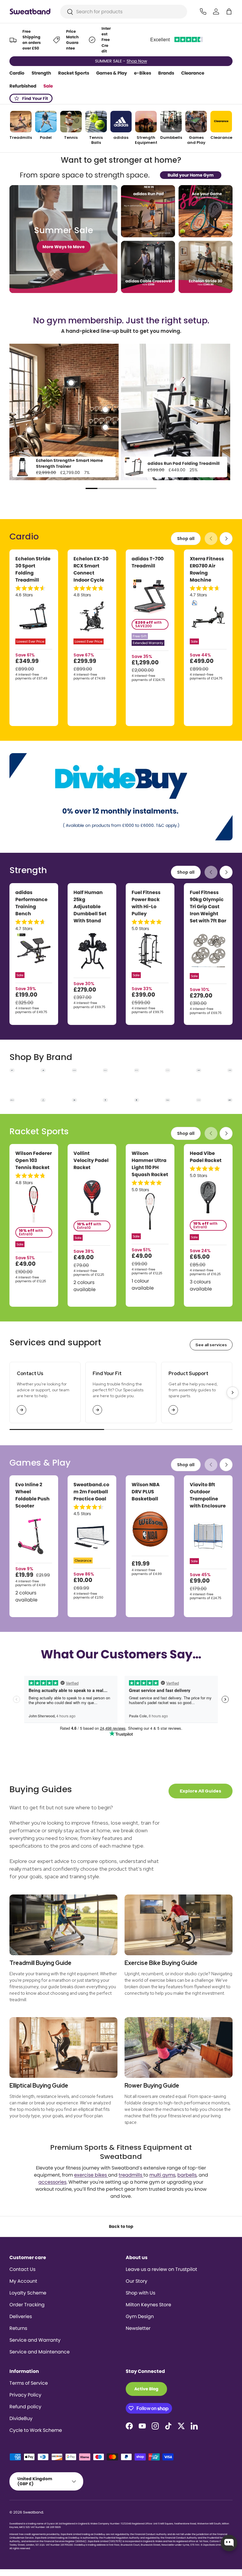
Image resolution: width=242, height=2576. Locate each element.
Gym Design (140, 2316)
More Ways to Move (64, 247)
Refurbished (23, 86)
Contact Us (22, 2269)
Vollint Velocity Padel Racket (91, 1160)
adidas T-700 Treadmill (148, 562)
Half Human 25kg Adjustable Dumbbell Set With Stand (90, 907)
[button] (229, 11)
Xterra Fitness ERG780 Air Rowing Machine (207, 569)
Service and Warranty (35, 2340)
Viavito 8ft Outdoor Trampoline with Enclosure (208, 1495)
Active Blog (146, 2389)
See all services (211, 1345)
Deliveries (21, 2316)
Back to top (121, 2226)
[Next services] (233, 1392)
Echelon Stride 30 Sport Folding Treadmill (33, 569)
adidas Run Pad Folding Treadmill (184, 463)
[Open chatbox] (229, 2543)
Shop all (186, 539)
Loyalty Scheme (28, 2293)
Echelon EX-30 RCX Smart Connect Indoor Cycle (91, 569)
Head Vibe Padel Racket (206, 1157)
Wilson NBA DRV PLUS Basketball (146, 1492)
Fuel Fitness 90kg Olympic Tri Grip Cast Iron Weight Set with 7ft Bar (208, 907)
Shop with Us (140, 2293)
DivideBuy (21, 2418)
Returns (18, 2328)
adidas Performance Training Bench (31, 903)
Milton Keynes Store (148, 2305)
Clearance (193, 73)
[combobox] (124, 12)
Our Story (136, 2281)
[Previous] (17, 413)
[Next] (225, 413)
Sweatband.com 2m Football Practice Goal (91, 1492)
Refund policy (25, 2407)
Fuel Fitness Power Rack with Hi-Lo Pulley (146, 903)
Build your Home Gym (191, 175)
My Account (23, 2281)
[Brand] (12, 1070)
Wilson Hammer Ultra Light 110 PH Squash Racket (150, 1164)
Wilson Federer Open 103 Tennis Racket (34, 1160)
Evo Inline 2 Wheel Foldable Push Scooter (32, 1495)
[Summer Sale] (63, 239)
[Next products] (226, 539)
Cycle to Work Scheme (36, 2430)
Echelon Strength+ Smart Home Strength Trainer (70, 463)
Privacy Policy (25, 2395)
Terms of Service (29, 2383)
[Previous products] (211, 539)
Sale (48, 86)
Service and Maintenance (40, 2352)
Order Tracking (27, 2305)
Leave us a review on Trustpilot (161, 2269)
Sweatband (33, 2512)
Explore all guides (201, 1791)
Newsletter (138, 2328)
